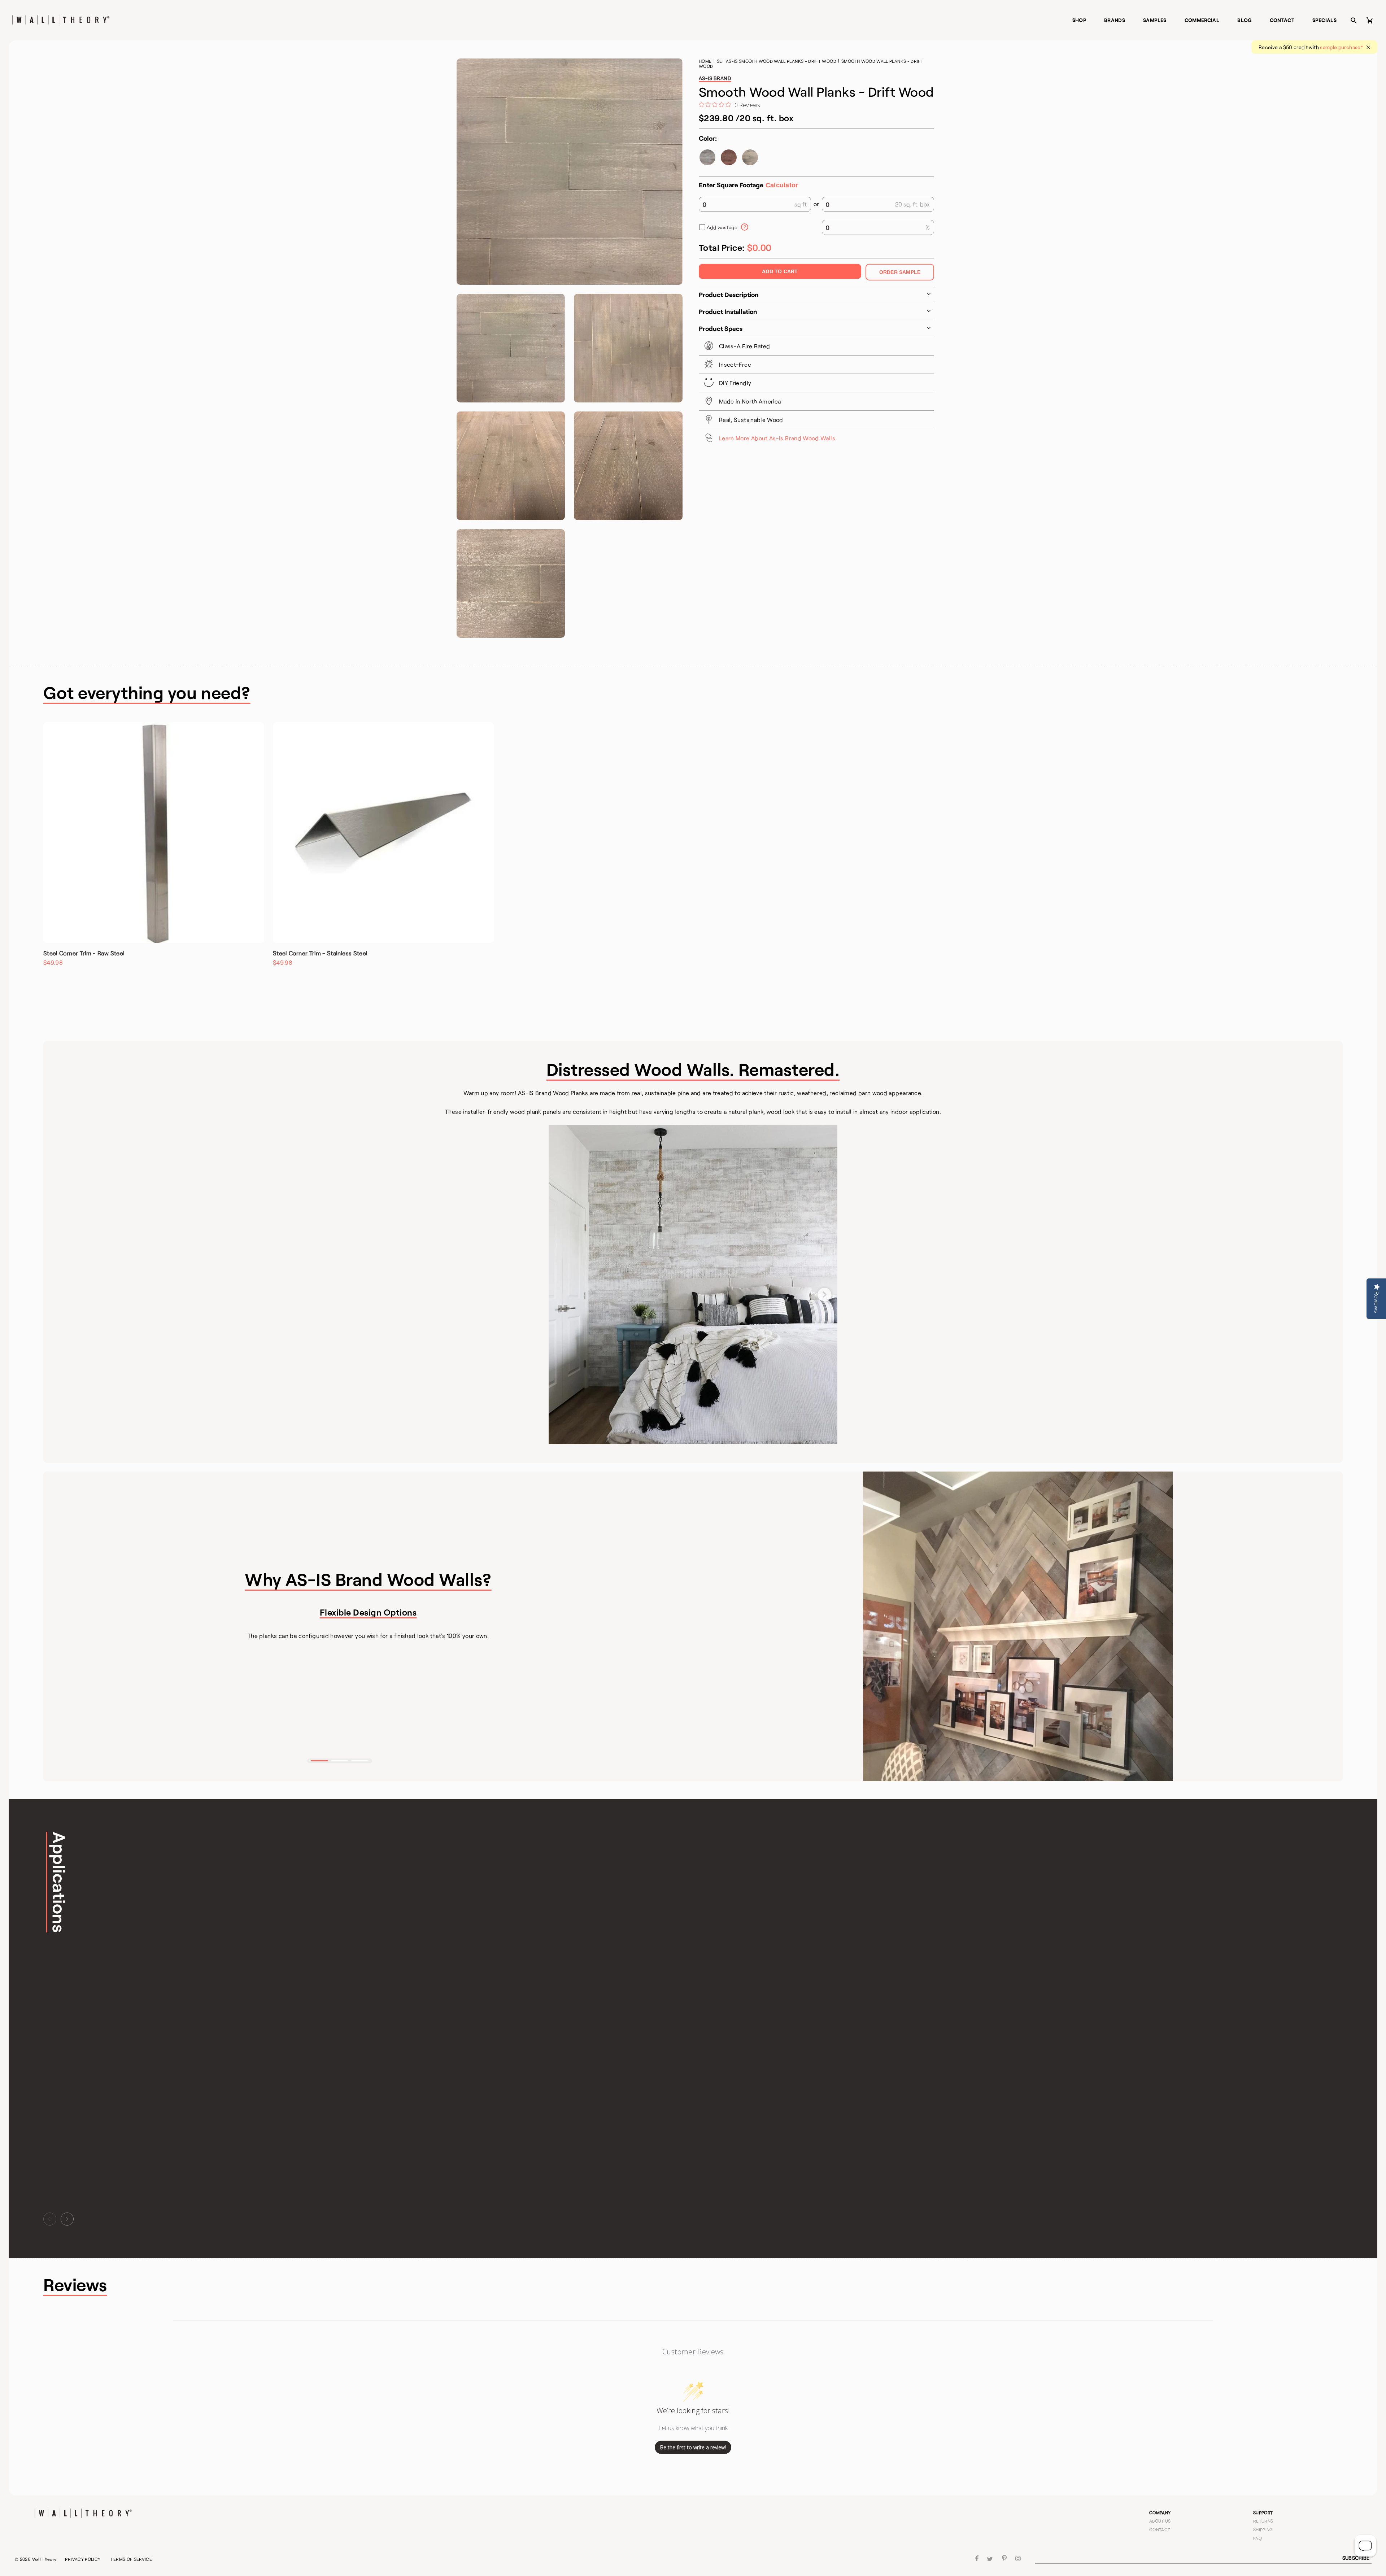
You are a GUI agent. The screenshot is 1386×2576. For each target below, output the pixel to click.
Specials (1324, 20)
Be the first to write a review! (693, 2447)
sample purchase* (1341, 47)
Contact (1282, 20)
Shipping (1263, 2529)
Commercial (1202, 20)
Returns (1263, 2521)
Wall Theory (44, 2559)
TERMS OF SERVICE (131, 2559)
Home (705, 61)
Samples (1155, 20)
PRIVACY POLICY (83, 2559)
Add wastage (722, 227)
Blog (1244, 20)
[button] (319, 1761)
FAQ (1258, 2538)
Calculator (782, 185)
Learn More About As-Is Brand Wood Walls (777, 438)
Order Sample (900, 272)
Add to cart (780, 271)
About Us (1160, 2521)
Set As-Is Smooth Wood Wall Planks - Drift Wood (777, 61)
